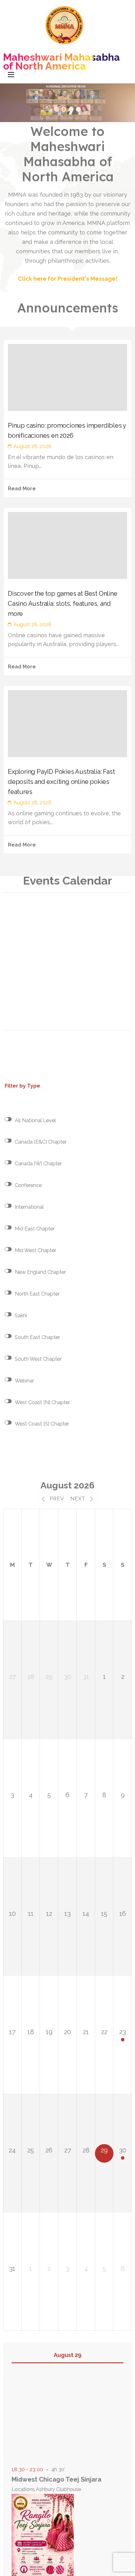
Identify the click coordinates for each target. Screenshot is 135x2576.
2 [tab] (64, 109)
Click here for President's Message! (68, 279)
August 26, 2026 (32, 446)
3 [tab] (71, 109)
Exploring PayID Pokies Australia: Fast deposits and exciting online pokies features (61, 782)
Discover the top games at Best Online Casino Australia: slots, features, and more (63, 604)
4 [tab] (78, 109)
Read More (22, 489)
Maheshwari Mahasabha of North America (62, 62)
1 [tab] (57, 109)
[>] (67, 103)
